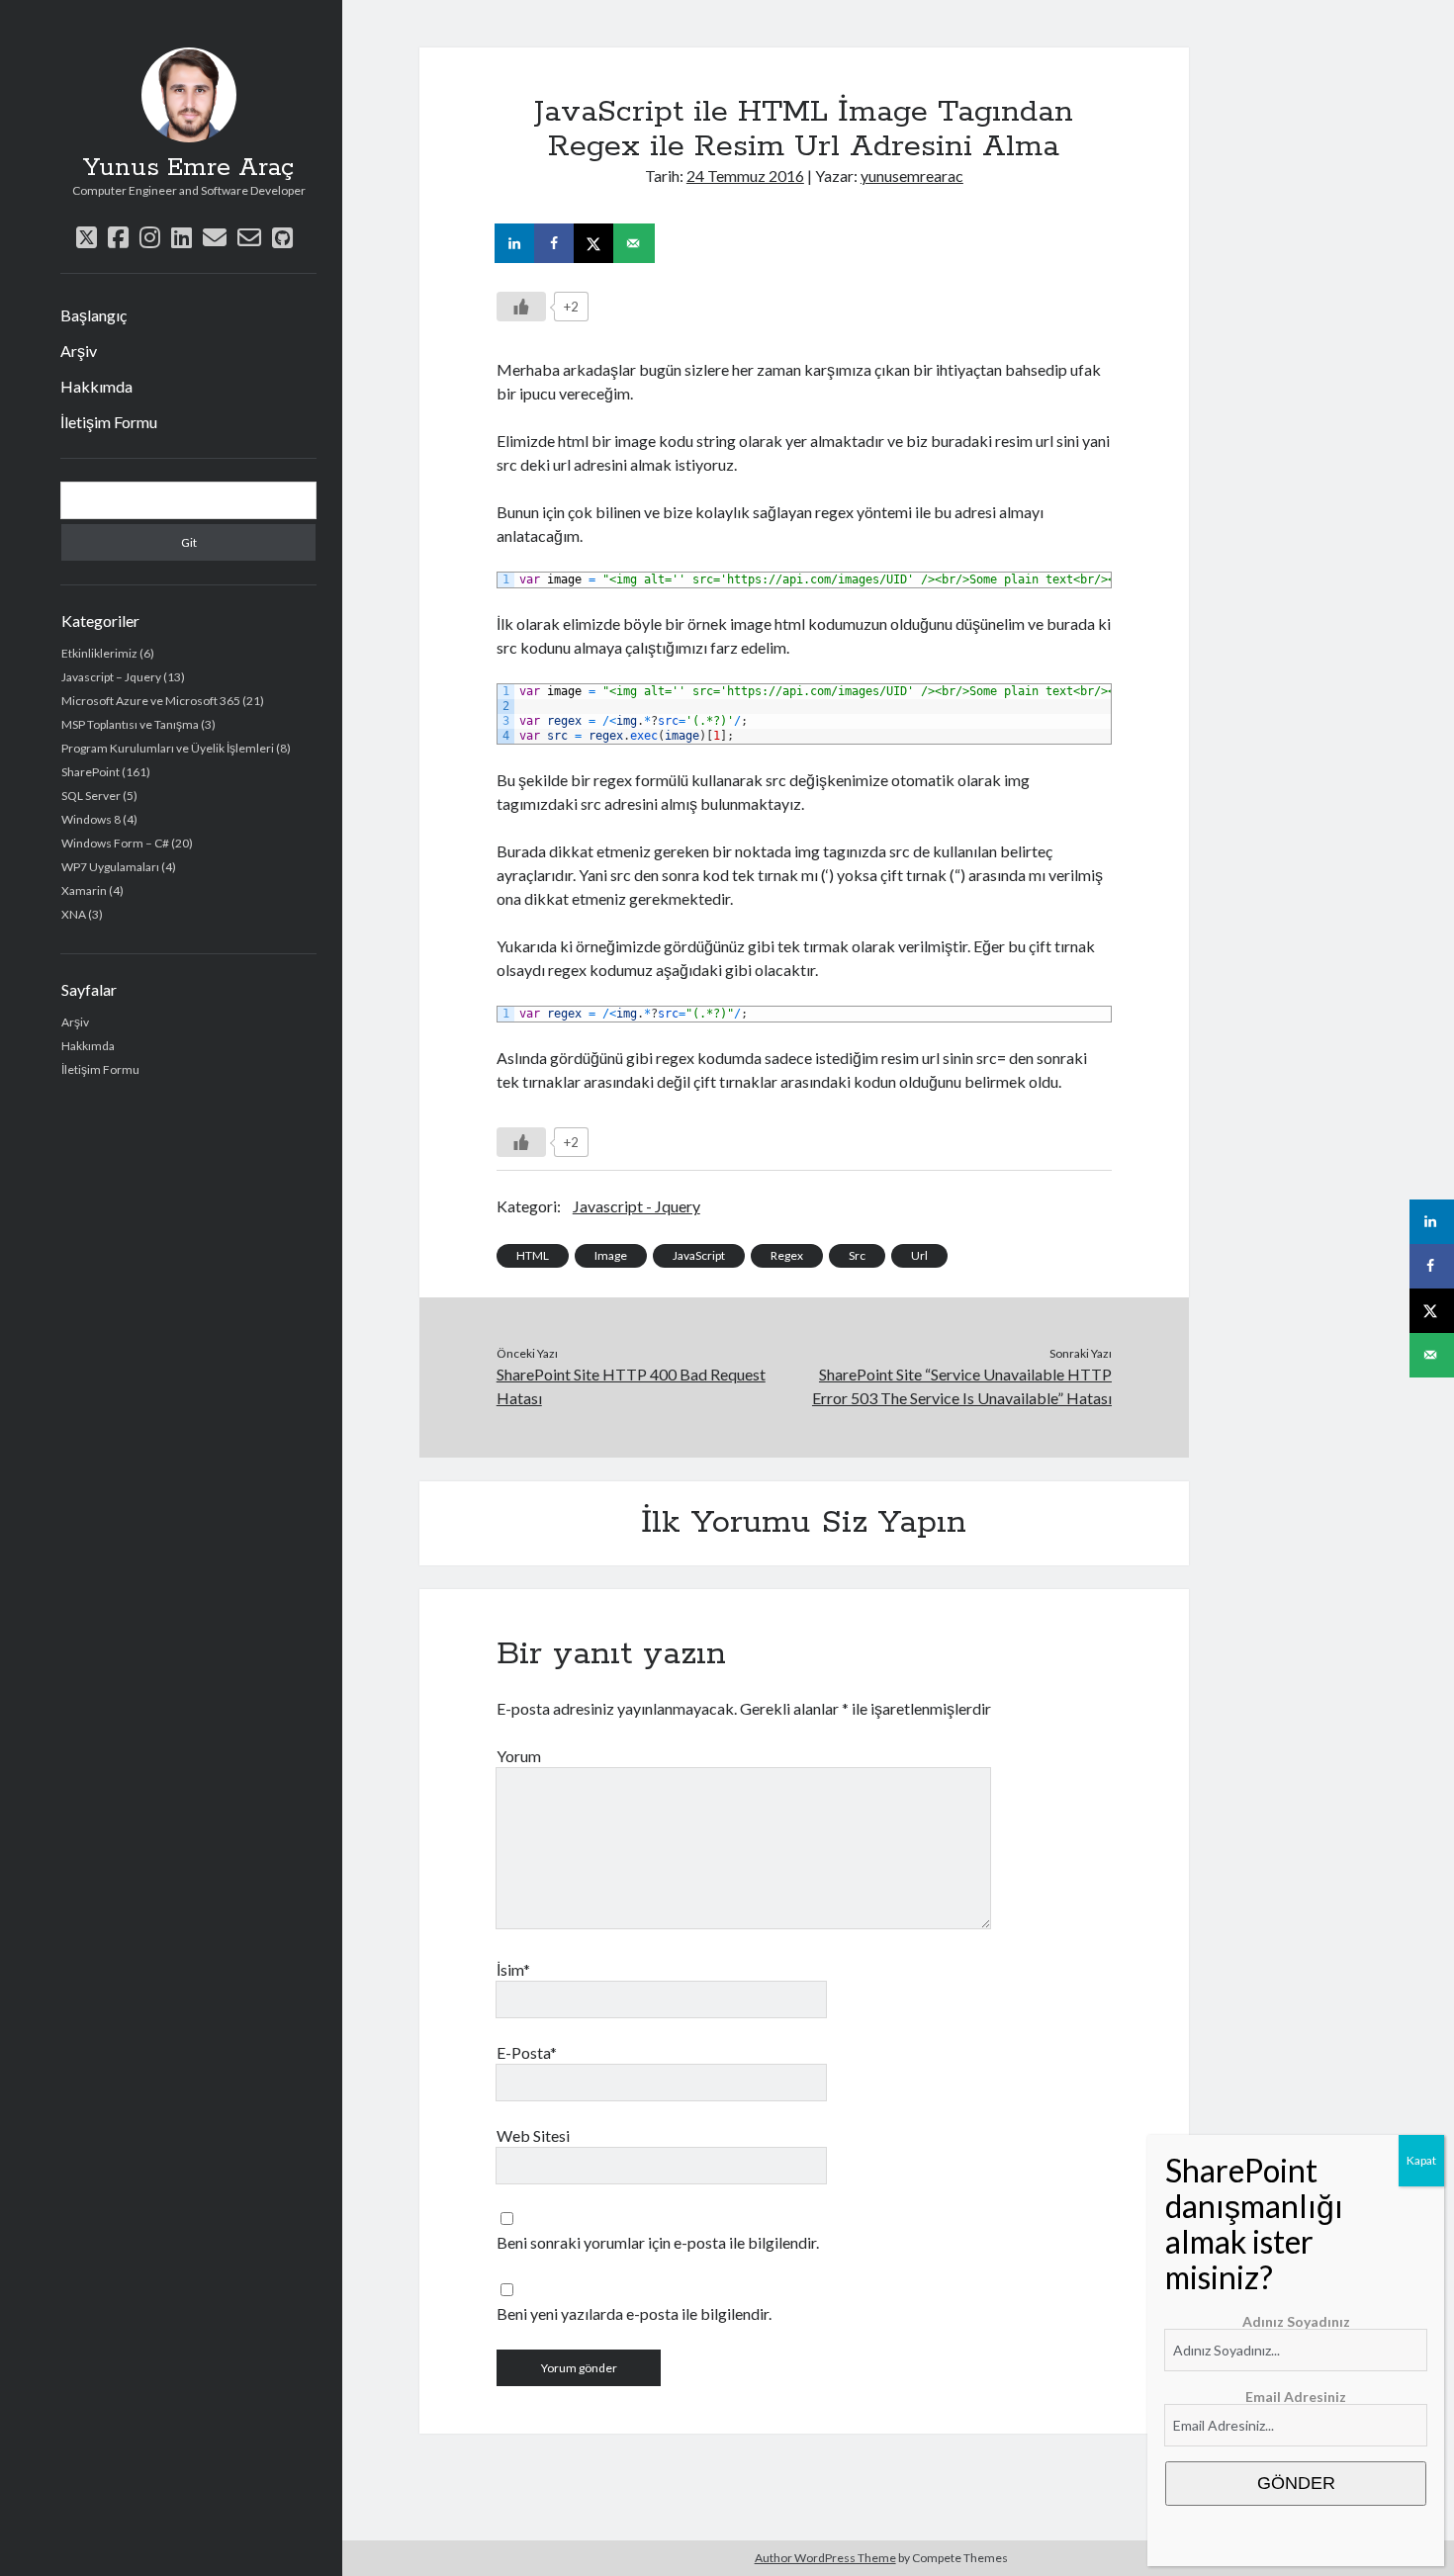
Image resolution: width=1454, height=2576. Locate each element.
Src (857, 1255)
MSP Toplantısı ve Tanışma (130, 724)
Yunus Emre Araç (188, 168)
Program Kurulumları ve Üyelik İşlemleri (168, 748)
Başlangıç (93, 315)
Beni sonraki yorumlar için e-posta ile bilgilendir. (658, 2242)
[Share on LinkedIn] (516, 243)
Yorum (519, 1756)
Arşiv (79, 351)
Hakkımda (96, 386)
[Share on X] (595, 243)
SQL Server (91, 796)
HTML (533, 1255)
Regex (787, 1255)
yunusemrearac (912, 176)
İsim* (513, 1969)
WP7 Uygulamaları (110, 867)
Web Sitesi (533, 2135)
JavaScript (699, 1255)
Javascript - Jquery (636, 1206)
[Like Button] (521, 307)
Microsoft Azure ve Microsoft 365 (151, 701)
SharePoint (91, 772)
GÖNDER (1296, 2483)
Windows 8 (91, 819)
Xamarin (84, 890)
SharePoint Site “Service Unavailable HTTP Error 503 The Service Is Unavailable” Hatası (962, 1386)
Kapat (1421, 2160)
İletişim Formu (109, 422)
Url (919, 1255)
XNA (74, 914)
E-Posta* (527, 2052)
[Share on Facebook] (556, 243)
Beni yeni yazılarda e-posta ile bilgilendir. (634, 2313)
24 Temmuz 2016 (745, 176)
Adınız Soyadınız (1296, 2321)
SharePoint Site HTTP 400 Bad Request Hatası (631, 1386)
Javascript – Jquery (111, 677)
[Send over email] (635, 243)
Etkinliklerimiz (99, 653)
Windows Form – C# (115, 843)
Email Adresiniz (1296, 2397)
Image (611, 1255)
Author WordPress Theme (825, 2558)
